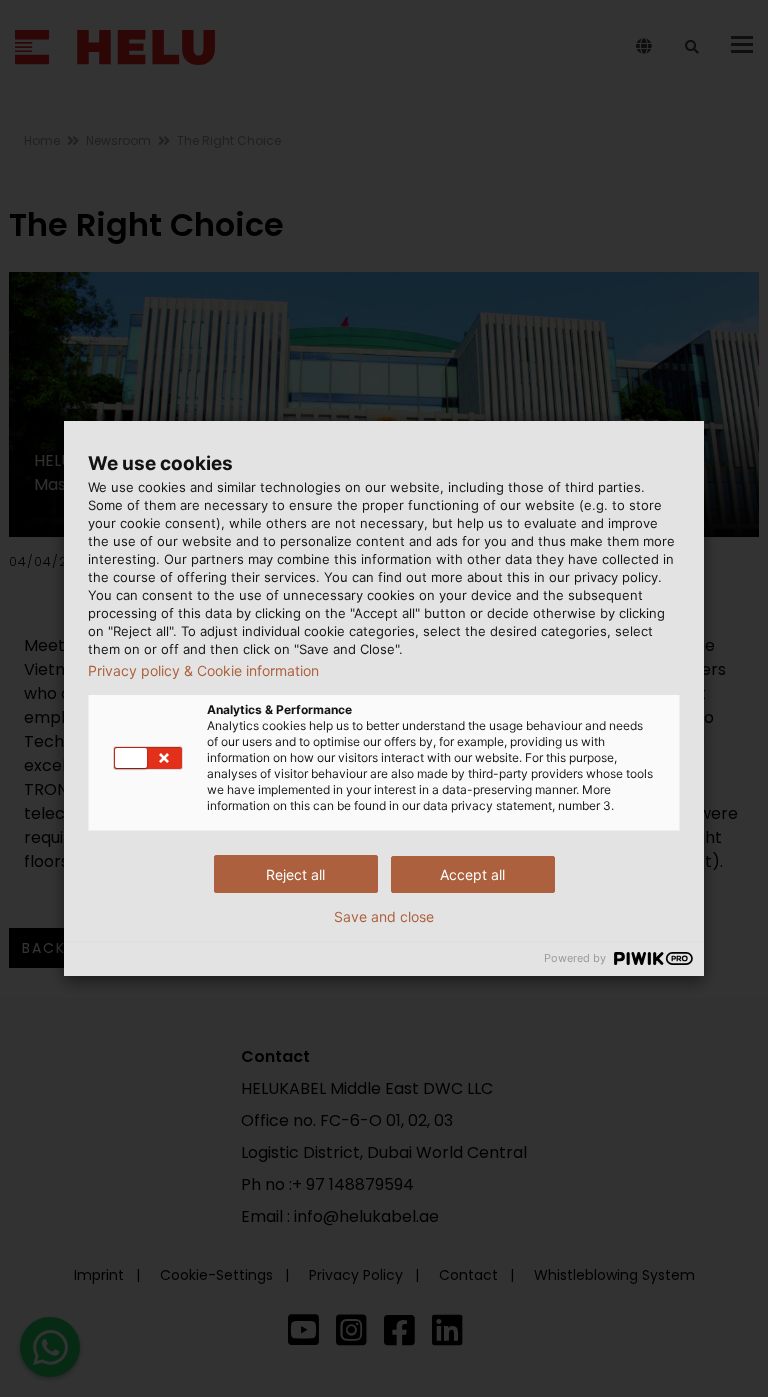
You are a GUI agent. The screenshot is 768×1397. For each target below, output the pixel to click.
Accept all (472, 874)
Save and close (384, 917)
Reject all (295, 874)
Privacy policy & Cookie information (203, 671)
